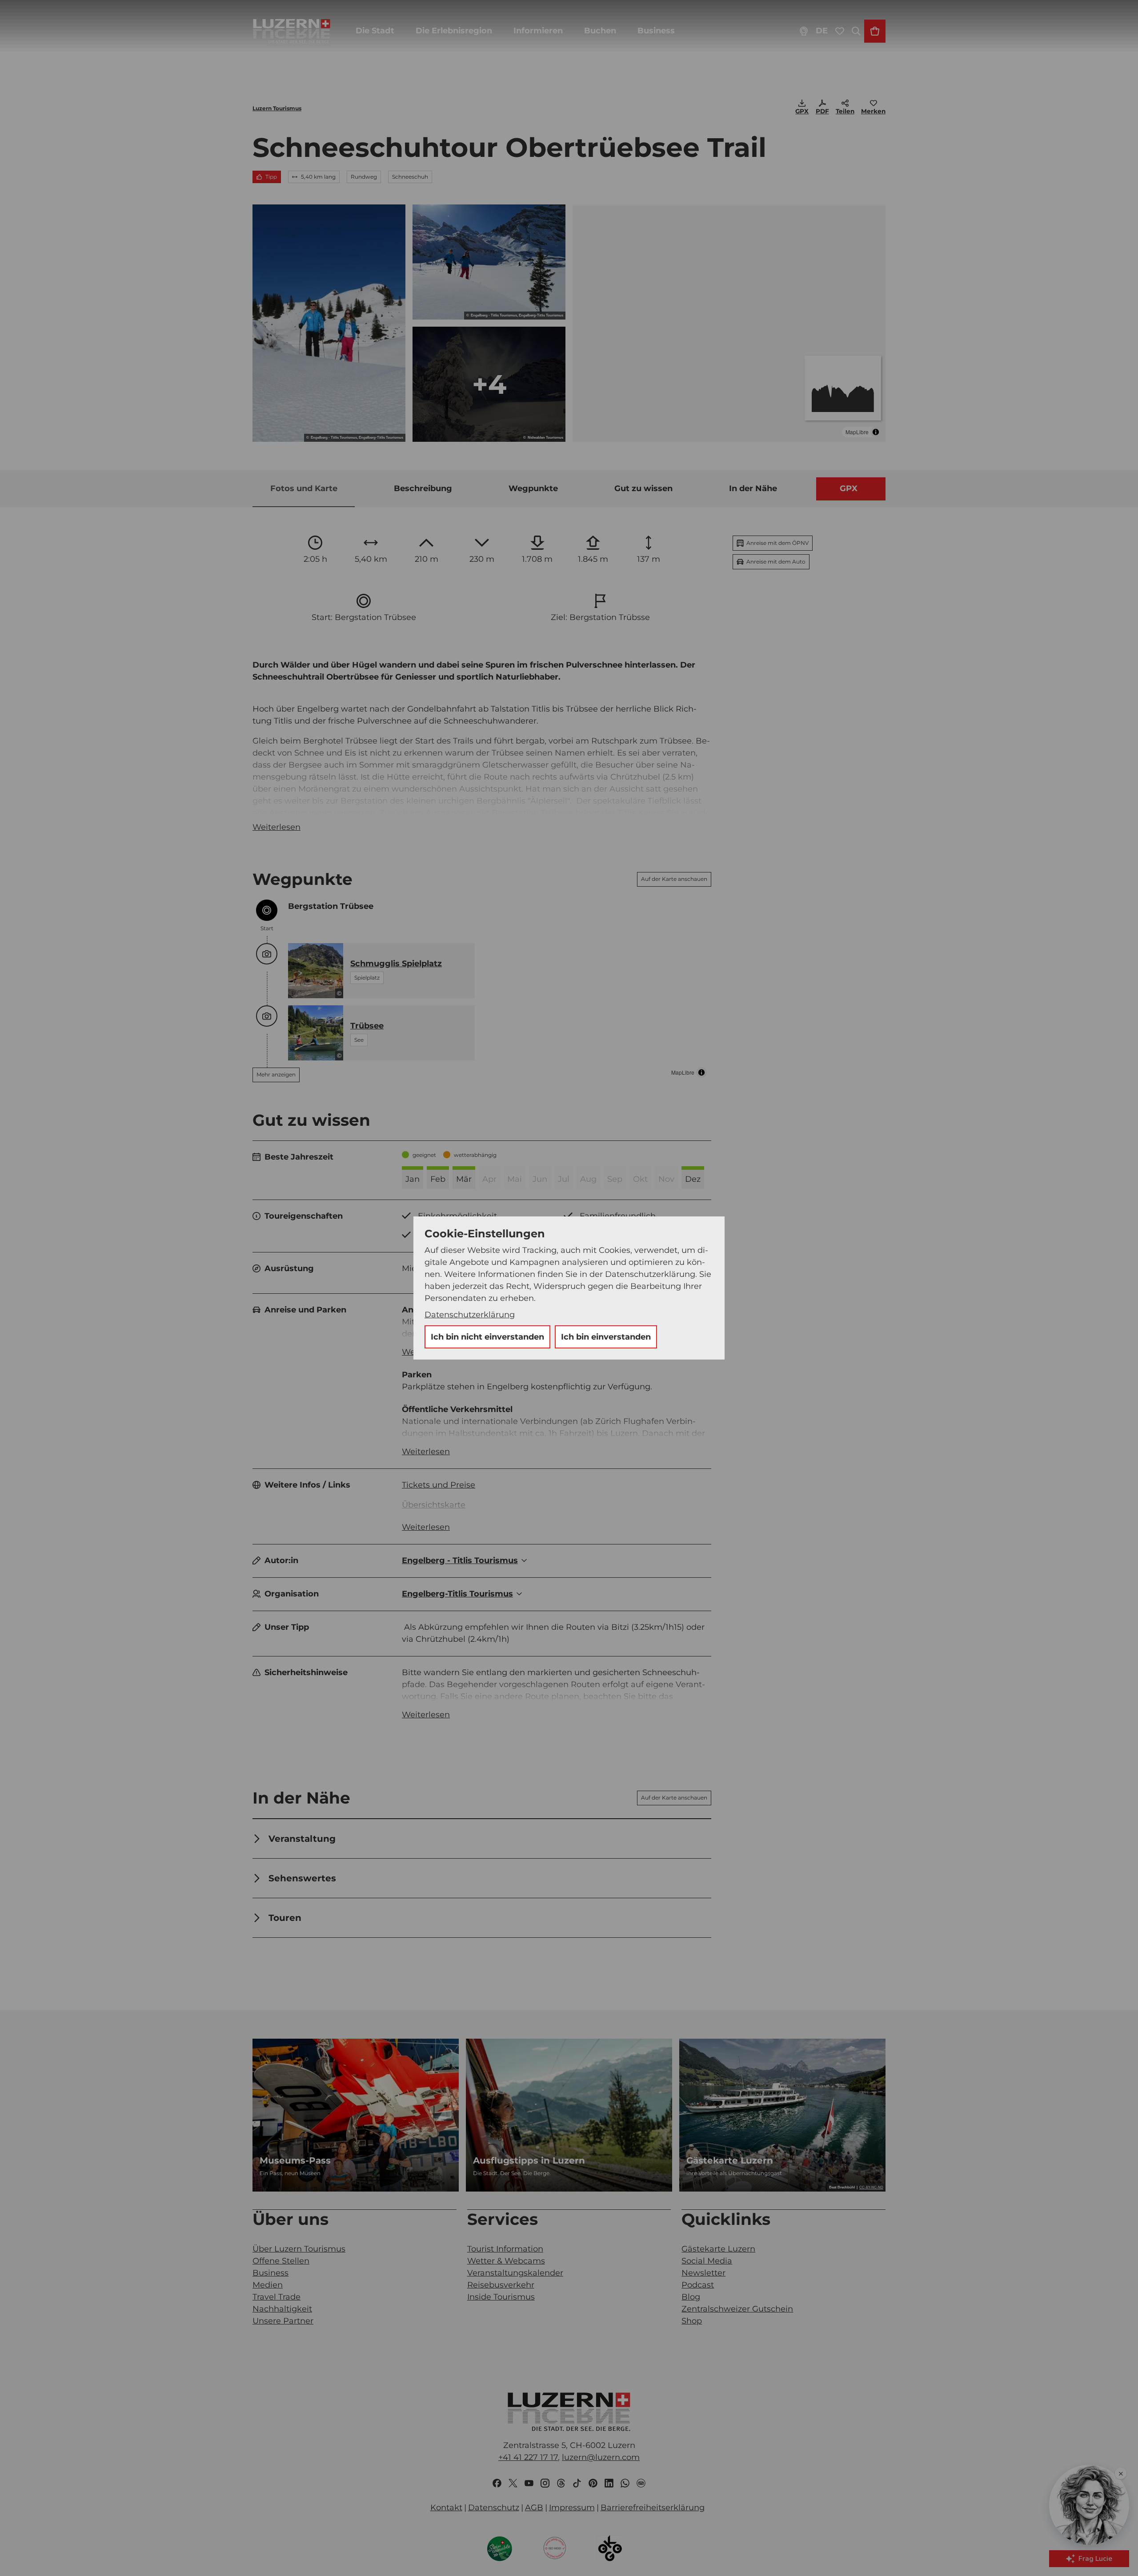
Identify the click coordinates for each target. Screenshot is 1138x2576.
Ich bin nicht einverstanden (487, 1337)
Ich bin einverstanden (606, 1337)
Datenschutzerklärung (470, 1315)
